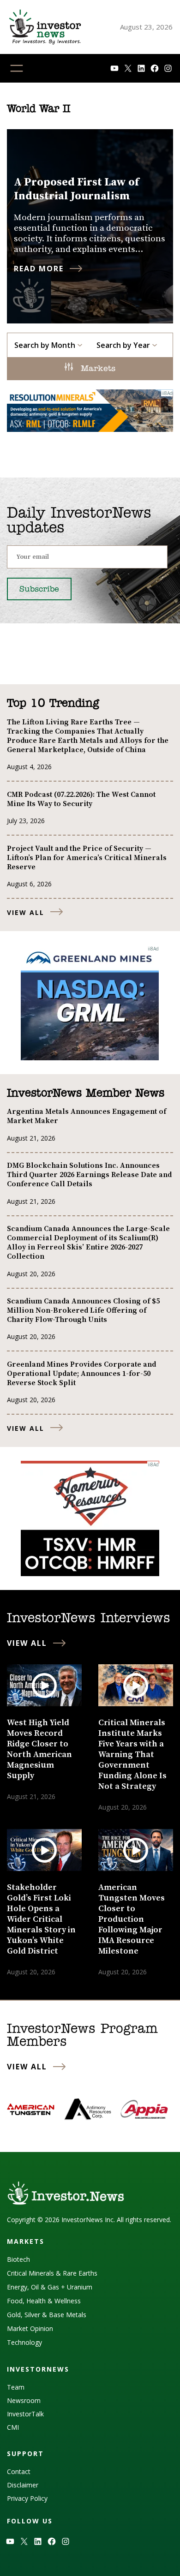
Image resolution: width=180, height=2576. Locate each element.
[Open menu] (17, 68)
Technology (24, 2342)
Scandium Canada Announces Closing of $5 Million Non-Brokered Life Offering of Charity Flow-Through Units (83, 1310)
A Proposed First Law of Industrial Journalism (76, 189)
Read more (39, 269)
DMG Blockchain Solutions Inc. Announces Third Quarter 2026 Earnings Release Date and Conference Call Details (89, 1175)
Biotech (18, 2259)
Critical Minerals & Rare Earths (52, 2273)
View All (26, 912)
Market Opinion (30, 2328)
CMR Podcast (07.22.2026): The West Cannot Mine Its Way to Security (81, 799)
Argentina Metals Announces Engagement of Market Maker (87, 1116)
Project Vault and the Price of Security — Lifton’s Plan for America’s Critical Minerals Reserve (87, 858)
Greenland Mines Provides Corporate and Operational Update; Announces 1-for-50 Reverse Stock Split (81, 1374)
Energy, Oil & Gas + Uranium (50, 2287)
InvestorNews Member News (86, 1094)
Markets (96, 369)
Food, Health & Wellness (44, 2301)
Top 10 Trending (53, 704)
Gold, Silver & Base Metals (47, 2315)
